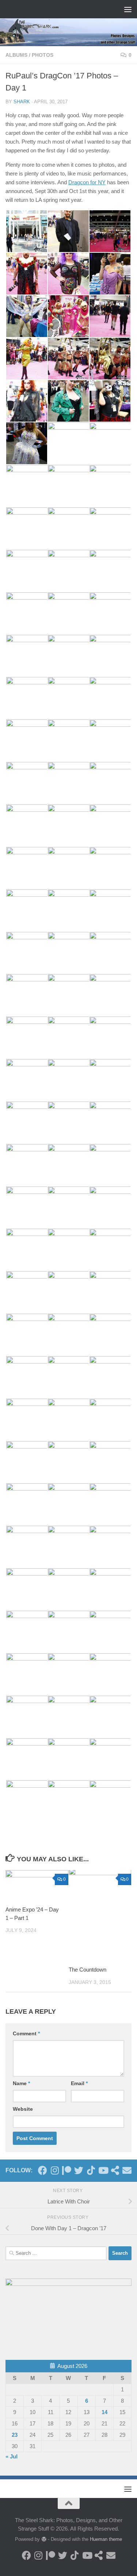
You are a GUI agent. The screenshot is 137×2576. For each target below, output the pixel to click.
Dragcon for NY (87, 182)
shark (22, 102)
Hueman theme (106, 2539)
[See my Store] (115, 2170)
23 (15, 2435)
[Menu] (128, 9)
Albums (16, 55)
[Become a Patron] (67, 2170)
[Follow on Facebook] (43, 2170)
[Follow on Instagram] (55, 2170)
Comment (26, 2033)
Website (23, 2109)
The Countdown (87, 1970)
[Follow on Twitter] (79, 2170)
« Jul (12, 2456)
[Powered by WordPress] (44, 2539)
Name (21, 2083)
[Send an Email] (127, 2170)
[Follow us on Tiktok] (91, 2170)
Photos (43, 55)
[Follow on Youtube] (103, 2170)
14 (104, 2412)
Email (79, 2083)
